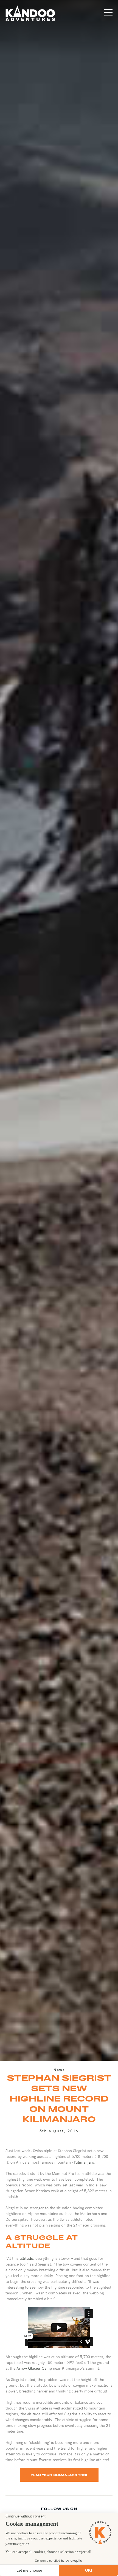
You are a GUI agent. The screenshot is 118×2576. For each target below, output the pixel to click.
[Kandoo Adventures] (30, 13)
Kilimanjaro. (85, 2162)
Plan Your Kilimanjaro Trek (59, 2475)
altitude (26, 2258)
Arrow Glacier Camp (34, 2368)
